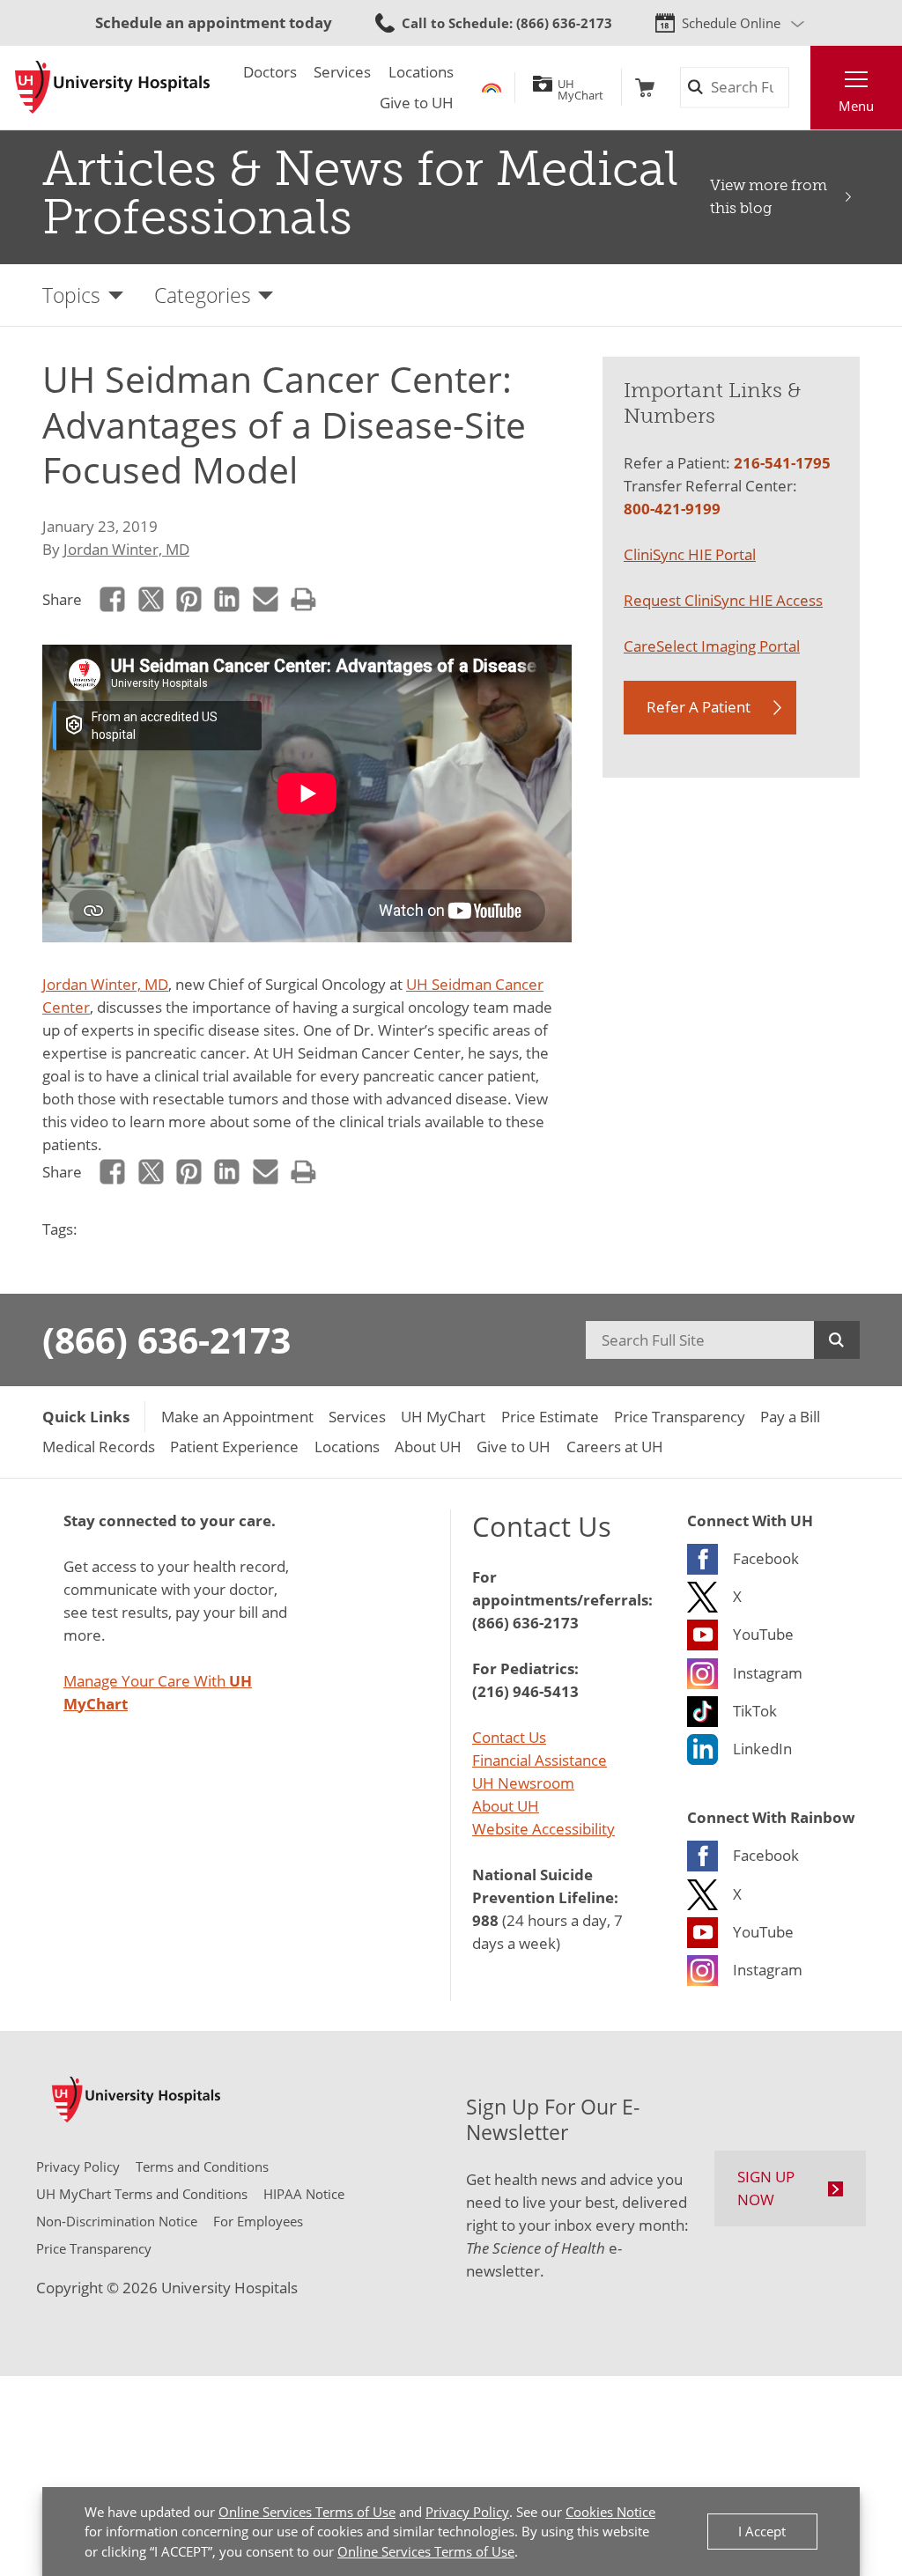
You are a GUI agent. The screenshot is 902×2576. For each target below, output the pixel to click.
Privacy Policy (467, 2512)
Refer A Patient (699, 706)
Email (265, 600)
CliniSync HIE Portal (690, 554)
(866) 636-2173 (166, 1340)
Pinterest (189, 600)
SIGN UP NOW (766, 2188)
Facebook (113, 600)
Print (303, 600)
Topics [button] (71, 295)
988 (485, 1920)
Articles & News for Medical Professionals (360, 193)
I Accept (762, 2531)
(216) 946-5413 (525, 1691)
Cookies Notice (610, 2512)
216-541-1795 (782, 462)
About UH (506, 1805)
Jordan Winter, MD (126, 549)
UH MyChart (580, 87)
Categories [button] (203, 295)
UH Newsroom (523, 1783)
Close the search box (799, 88)
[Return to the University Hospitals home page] (112, 87)
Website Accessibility (543, 1828)
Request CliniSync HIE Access (723, 600)
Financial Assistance (540, 1760)
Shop (645, 88)
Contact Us (509, 1737)
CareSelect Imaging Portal (712, 646)
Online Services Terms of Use (307, 2512)
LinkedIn (227, 600)
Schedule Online (731, 23)
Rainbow (492, 88)
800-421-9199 (672, 508)
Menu (856, 106)
